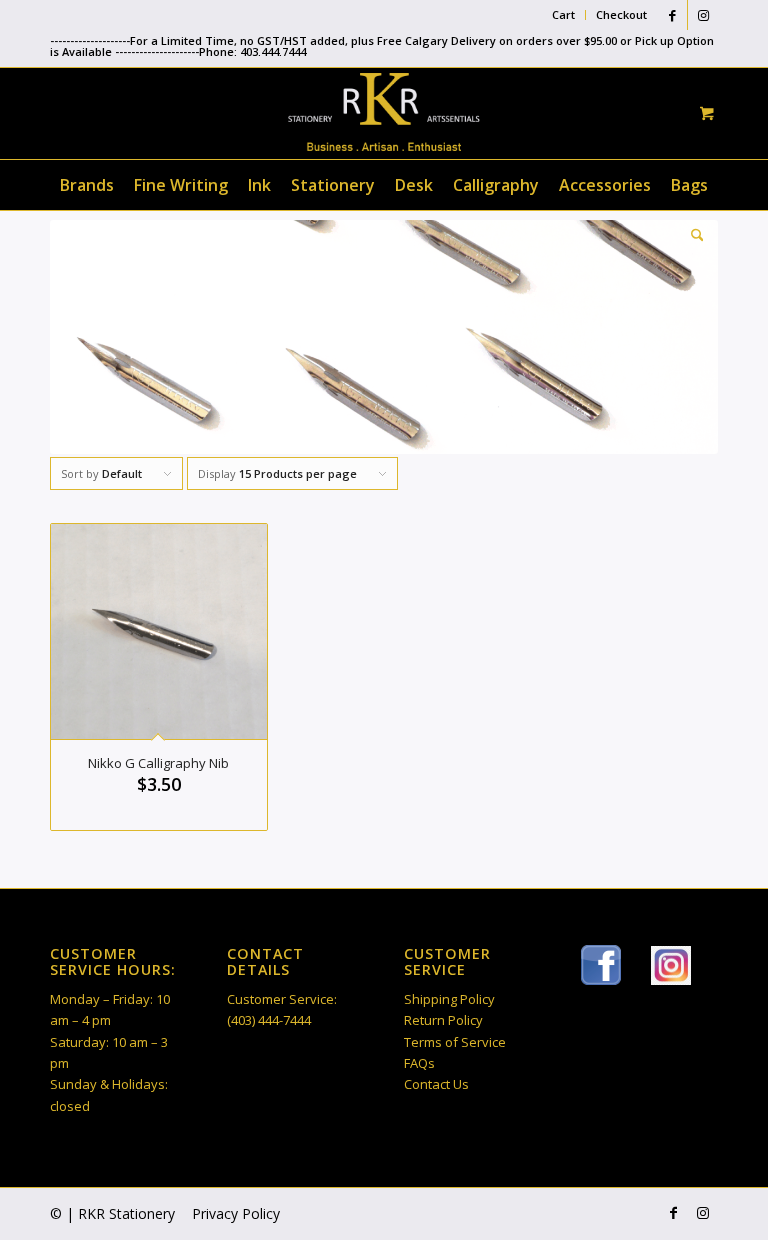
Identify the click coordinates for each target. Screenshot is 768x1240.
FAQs (419, 1063)
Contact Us (436, 1084)
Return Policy (443, 1020)
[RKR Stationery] (384, 112)
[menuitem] (564, 15)
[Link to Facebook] (672, 15)
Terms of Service (455, 1042)
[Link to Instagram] (703, 15)
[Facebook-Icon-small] (601, 965)
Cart (563, 14)
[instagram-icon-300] (671, 965)
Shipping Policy (449, 999)
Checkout (621, 14)
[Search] (692, 235)
